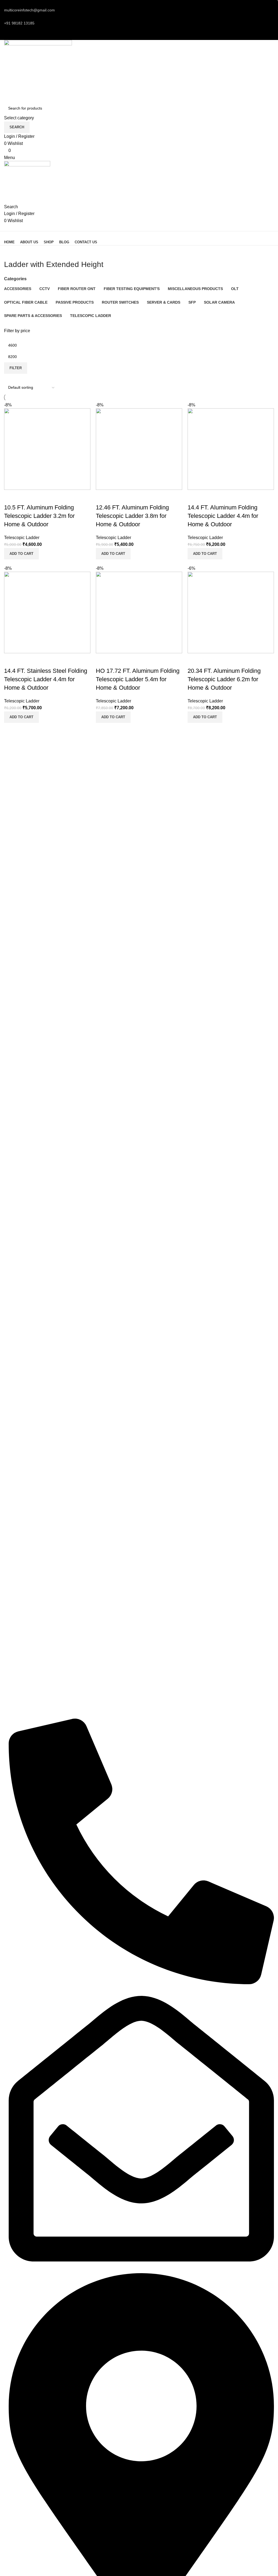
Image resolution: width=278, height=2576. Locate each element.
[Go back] (11, 252)
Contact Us (14, 1598)
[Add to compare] (11, 497)
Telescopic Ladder (22, 538)
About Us (12, 1580)
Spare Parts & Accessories (27, 1707)
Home (9, 1571)
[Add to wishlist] (40, 497)
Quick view (26, 497)
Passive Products (19, 1698)
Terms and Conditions (23, 1617)
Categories (15, 279)
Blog (8, 1589)
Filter (16, 368)
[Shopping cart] (6, 227)
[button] (21, 554)
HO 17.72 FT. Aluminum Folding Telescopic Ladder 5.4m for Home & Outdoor (138, 679)
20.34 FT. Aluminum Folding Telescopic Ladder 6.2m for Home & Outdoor (224, 679)
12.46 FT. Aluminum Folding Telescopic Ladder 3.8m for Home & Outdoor (132, 516)
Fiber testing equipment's (26, 1651)
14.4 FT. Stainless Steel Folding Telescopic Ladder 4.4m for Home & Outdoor (46, 679)
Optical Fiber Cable (21, 1661)
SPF (8, 1689)
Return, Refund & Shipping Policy (33, 1626)
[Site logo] (38, 71)
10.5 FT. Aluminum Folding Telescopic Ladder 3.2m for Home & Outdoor (39, 516)
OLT (8, 1679)
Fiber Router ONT (20, 1670)
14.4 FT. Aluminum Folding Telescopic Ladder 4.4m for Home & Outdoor (223, 516)
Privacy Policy (16, 1608)
